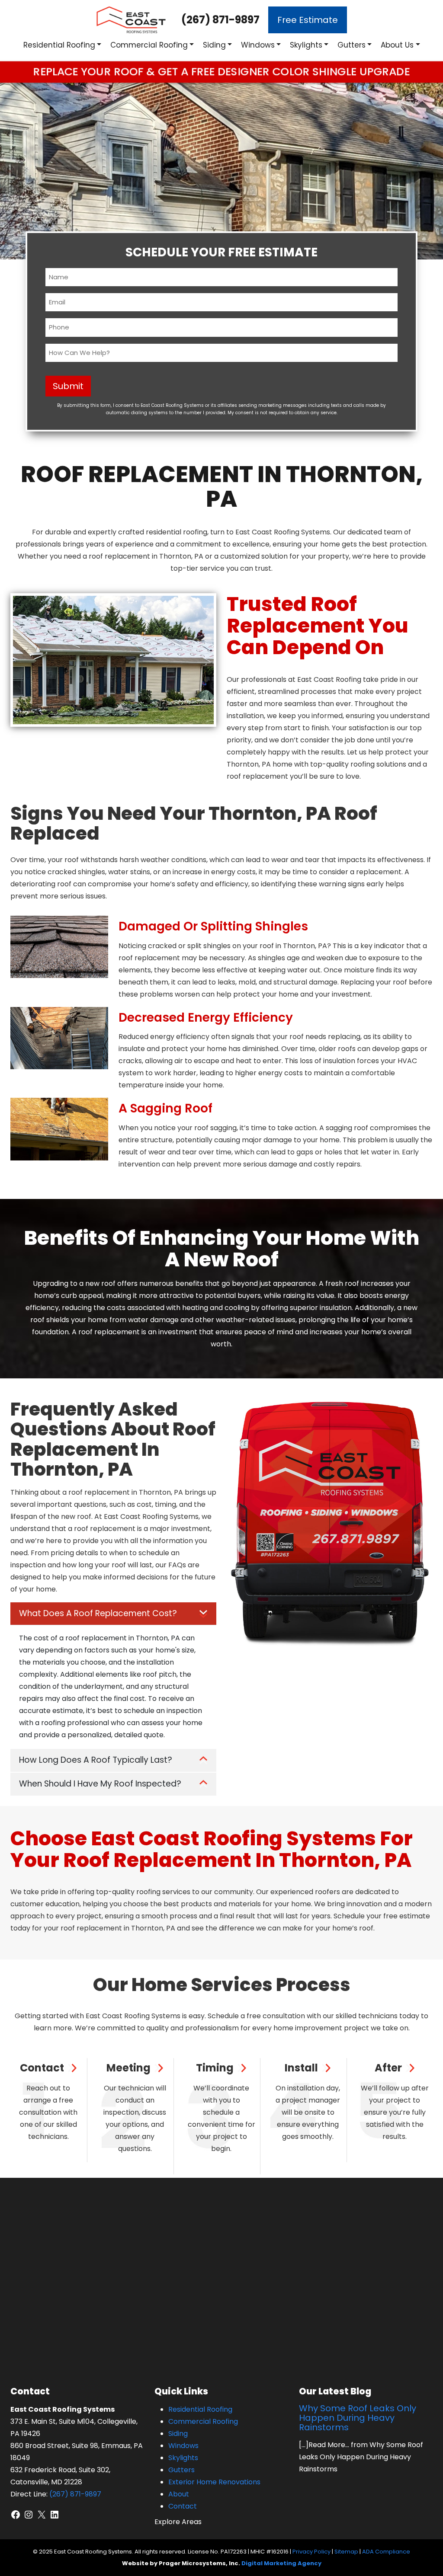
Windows (258, 45)
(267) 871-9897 (220, 20)
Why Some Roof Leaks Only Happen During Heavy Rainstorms (358, 2418)
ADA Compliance (386, 2552)
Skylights (306, 45)
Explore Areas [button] (178, 2522)
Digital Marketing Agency (281, 2563)
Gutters (352, 45)
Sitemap (346, 2552)
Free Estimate (308, 20)
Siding (214, 45)
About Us (397, 45)
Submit (68, 386)
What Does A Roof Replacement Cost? (98, 1613)
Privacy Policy (311, 2552)
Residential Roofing (59, 45)
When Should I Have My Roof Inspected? (100, 1784)
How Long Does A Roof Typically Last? (96, 1760)
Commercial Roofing (149, 45)
